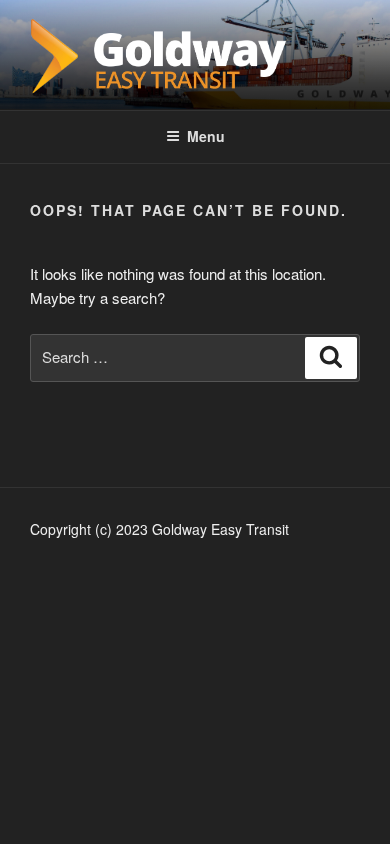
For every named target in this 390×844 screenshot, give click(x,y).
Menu (206, 136)
